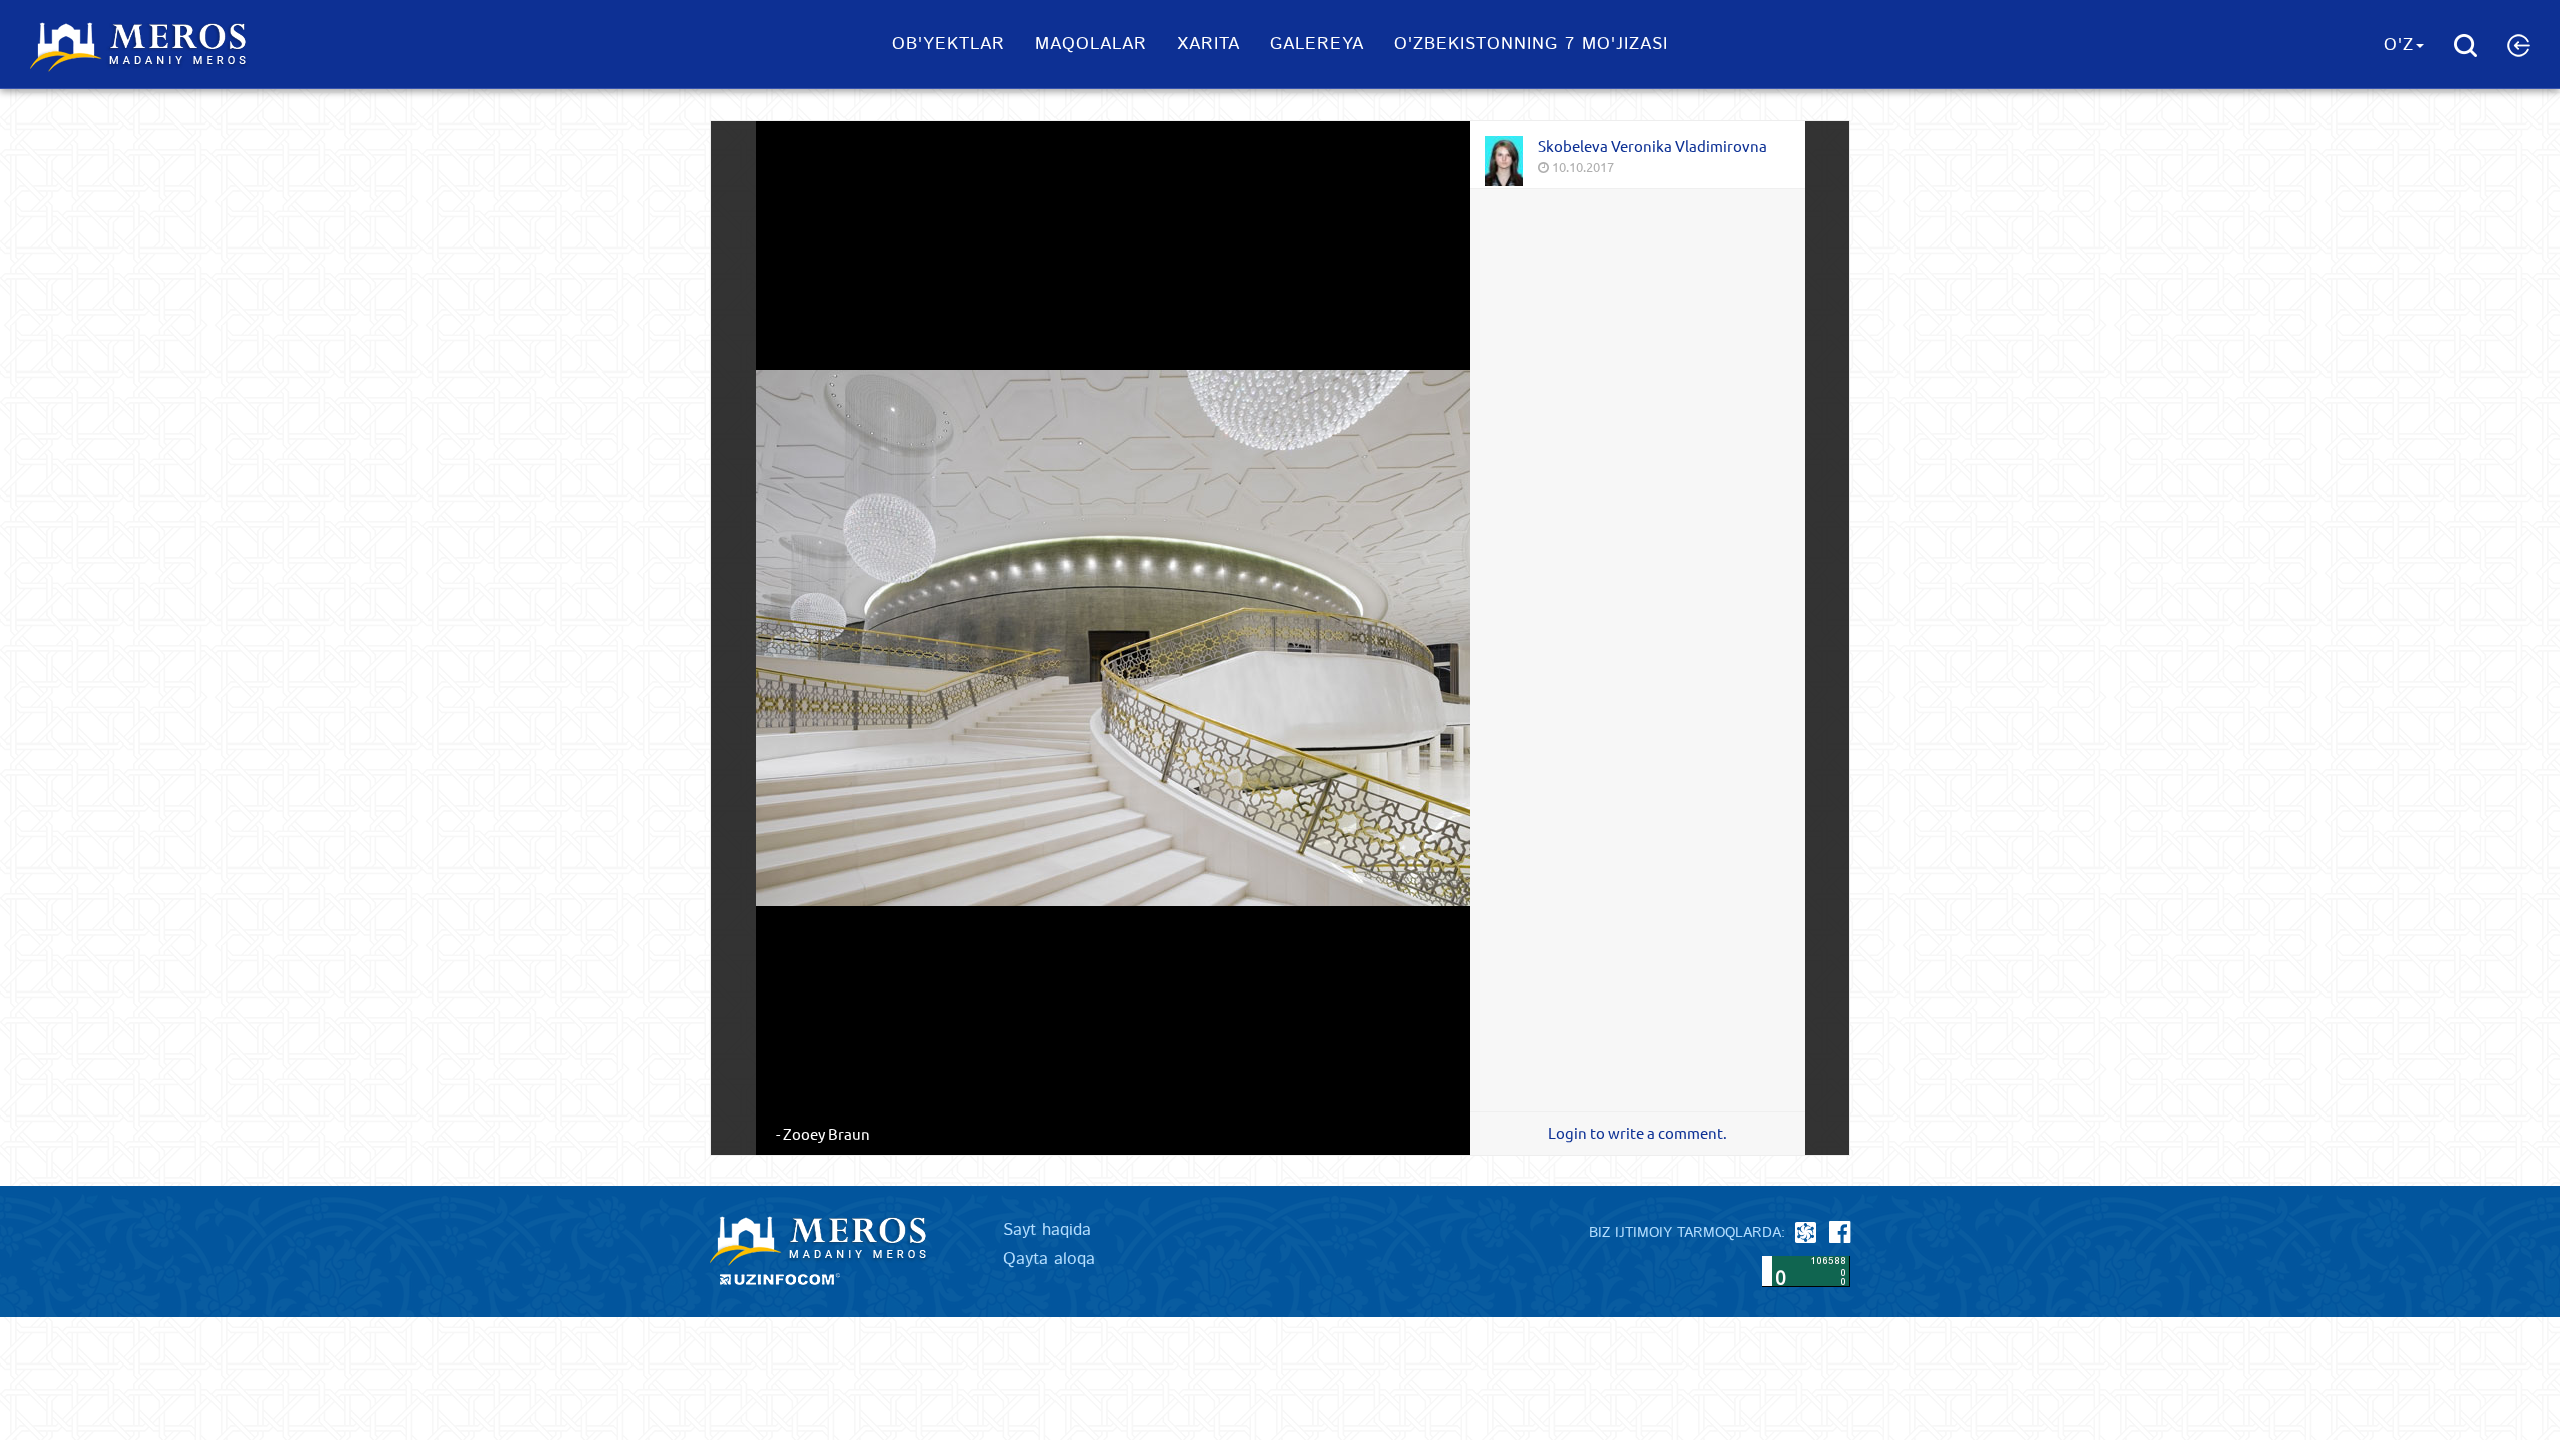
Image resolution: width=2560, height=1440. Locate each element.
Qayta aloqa (1049, 1259)
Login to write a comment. (1637, 1133)
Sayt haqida (1047, 1230)
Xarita (1208, 44)
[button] (2518, 45)
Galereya (1317, 44)
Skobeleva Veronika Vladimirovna (1652, 145)
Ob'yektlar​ (948, 44)
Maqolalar (1091, 44)
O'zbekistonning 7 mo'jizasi (1531, 44)
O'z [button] (2399, 45)
